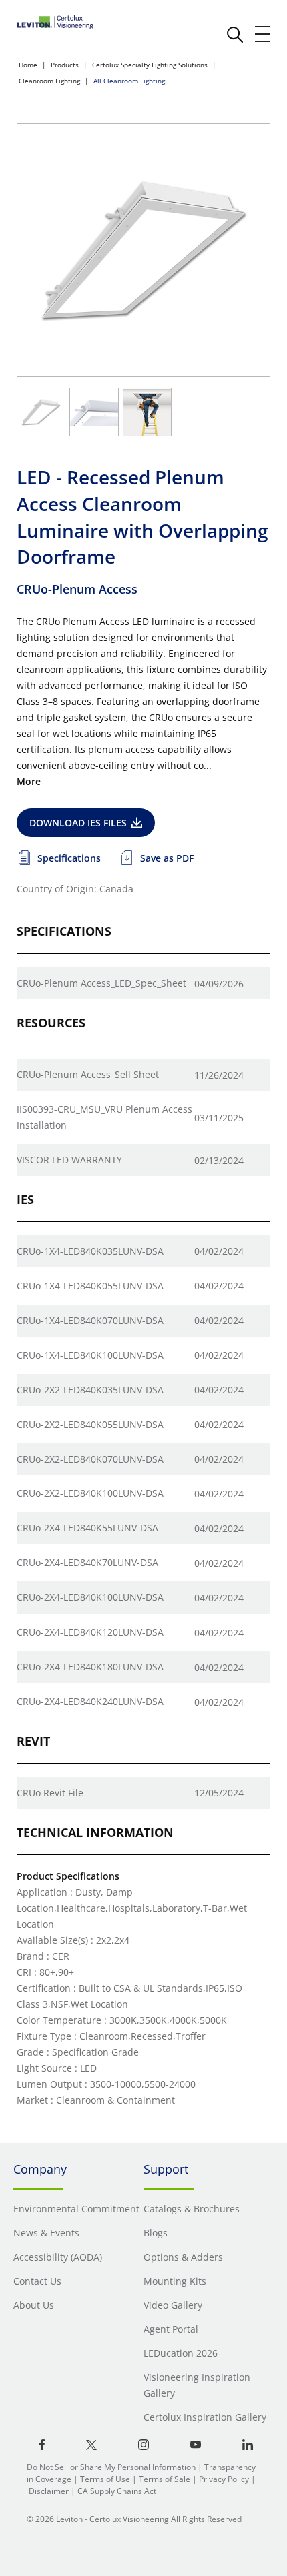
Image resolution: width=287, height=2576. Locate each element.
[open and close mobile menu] (263, 34)
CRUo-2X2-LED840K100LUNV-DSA (90, 1493)
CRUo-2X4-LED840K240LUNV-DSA (90, 1701)
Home (28, 65)
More (29, 781)
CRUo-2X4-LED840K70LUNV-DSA (87, 1562)
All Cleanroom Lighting (129, 81)
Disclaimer (49, 2491)
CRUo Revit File (50, 1793)
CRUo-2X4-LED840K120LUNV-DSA (90, 1632)
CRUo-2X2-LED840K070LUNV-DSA (90, 1459)
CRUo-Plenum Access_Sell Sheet (88, 1074)
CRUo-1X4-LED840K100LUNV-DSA (90, 1355)
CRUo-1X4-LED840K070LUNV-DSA (90, 1320)
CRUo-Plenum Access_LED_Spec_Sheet (101, 983)
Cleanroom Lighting (49, 81)
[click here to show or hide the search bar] (235, 35)
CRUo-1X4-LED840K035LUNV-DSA (90, 1251)
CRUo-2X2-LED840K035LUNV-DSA (90, 1390)
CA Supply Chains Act (117, 2491)
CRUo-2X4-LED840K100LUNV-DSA (90, 1597)
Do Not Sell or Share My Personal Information (111, 2467)
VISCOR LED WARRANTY (69, 1160)
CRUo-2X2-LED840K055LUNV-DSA (90, 1424)
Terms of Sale (165, 2479)
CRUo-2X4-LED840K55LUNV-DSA (87, 1528)
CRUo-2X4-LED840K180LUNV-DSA (90, 1667)
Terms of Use (105, 2479)
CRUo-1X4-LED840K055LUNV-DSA (90, 1286)
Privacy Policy (224, 2479)
